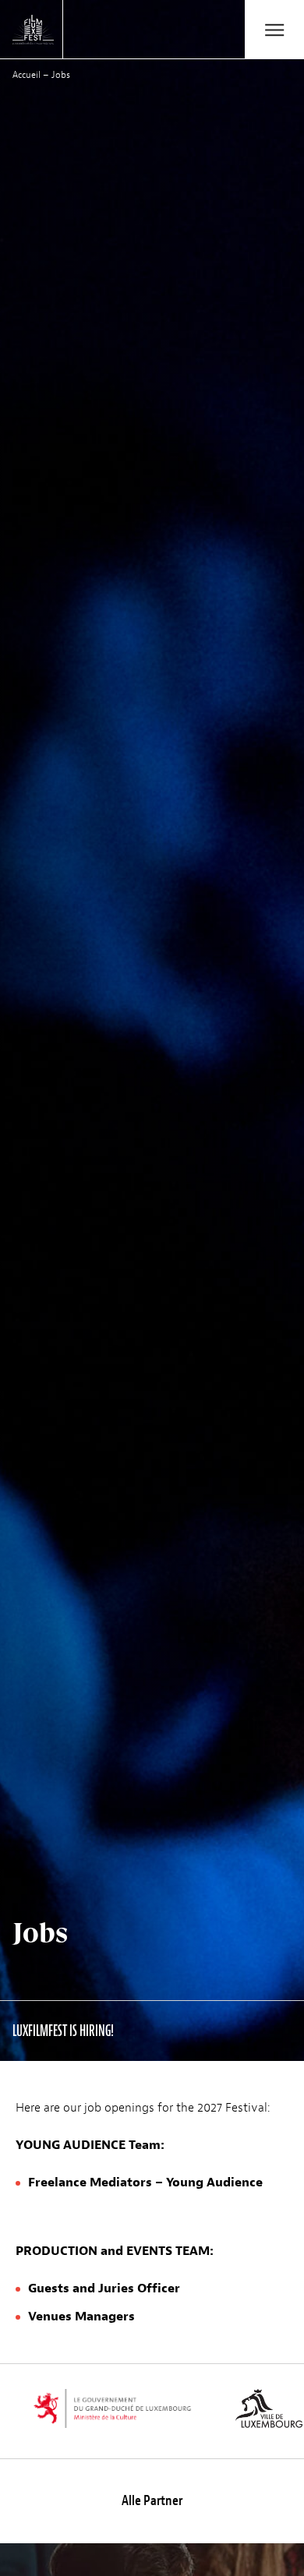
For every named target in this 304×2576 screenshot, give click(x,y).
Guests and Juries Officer (104, 2288)
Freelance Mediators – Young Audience (145, 2183)
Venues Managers (81, 2317)
